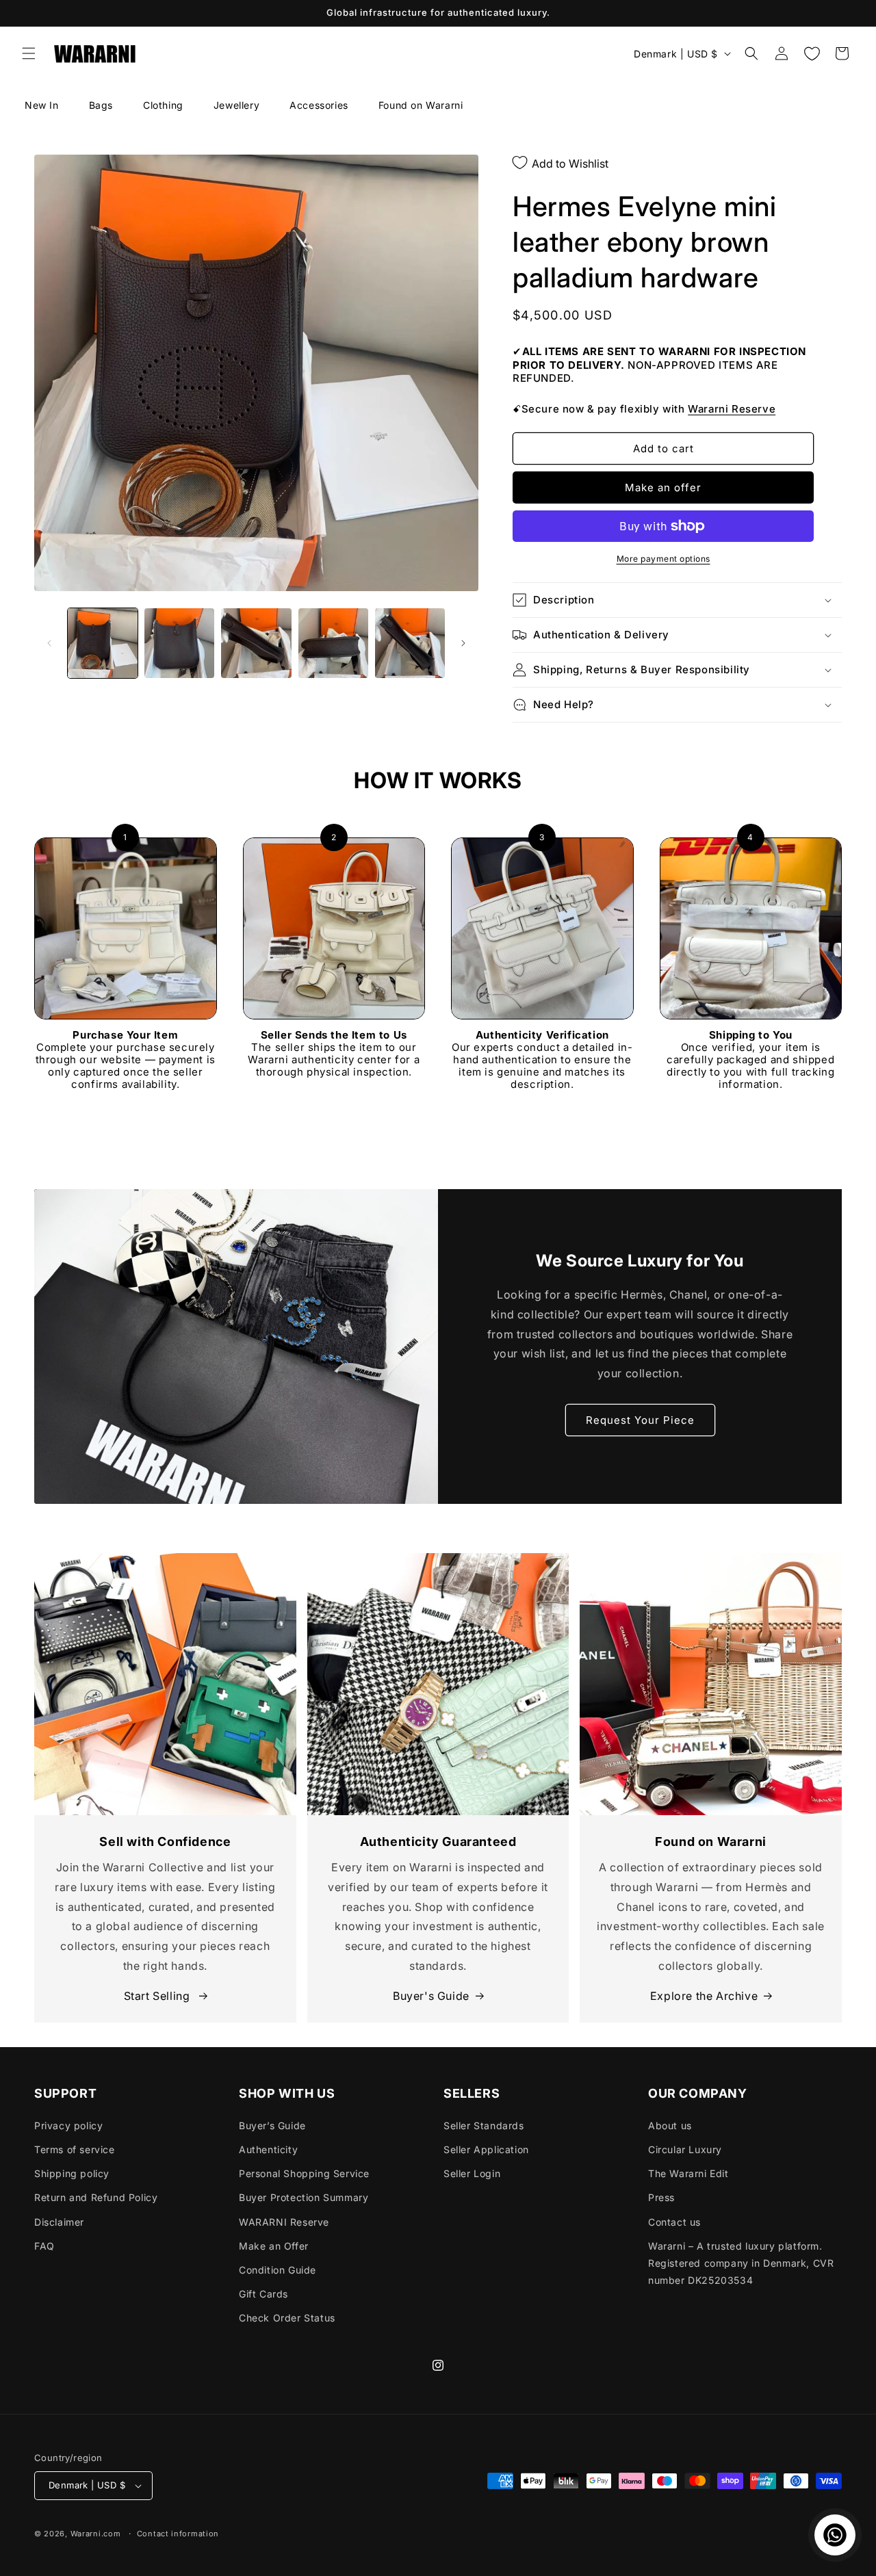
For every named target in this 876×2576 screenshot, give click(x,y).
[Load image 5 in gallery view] (410, 643)
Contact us (674, 2222)
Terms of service (75, 2149)
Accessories (319, 105)
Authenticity (268, 2149)
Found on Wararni (421, 105)
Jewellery (236, 105)
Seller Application (486, 2149)
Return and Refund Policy (96, 2197)
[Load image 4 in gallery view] (333, 643)
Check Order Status (287, 2318)
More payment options (664, 559)
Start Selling (158, 1996)
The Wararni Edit (688, 2173)
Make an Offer (274, 2246)
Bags (101, 105)
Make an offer (663, 487)
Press (661, 2197)
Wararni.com (96, 2534)
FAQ (44, 2246)
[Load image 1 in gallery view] (103, 643)
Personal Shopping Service (304, 2173)
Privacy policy (68, 2125)
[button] (29, 53)
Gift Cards (263, 2294)
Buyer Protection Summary (304, 2197)
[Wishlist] (812, 53)
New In (42, 105)
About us (670, 2125)
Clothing (163, 105)
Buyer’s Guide (272, 2125)
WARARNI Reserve (284, 2222)
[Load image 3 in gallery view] (256, 643)
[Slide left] (49, 643)
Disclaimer (59, 2222)
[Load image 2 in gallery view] (179, 643)
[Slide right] (463, 643)
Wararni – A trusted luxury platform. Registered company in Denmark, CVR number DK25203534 (741, 2263)
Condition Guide (278, 2270)
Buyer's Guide (431, 1996)
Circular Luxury (685, 2149)
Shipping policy (72, 2173)
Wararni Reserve (732, 409)
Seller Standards (484, 2125)
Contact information (178, 2534)
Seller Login (472, 2173)
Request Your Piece (640, 1420)
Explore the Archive (704, 1996)
